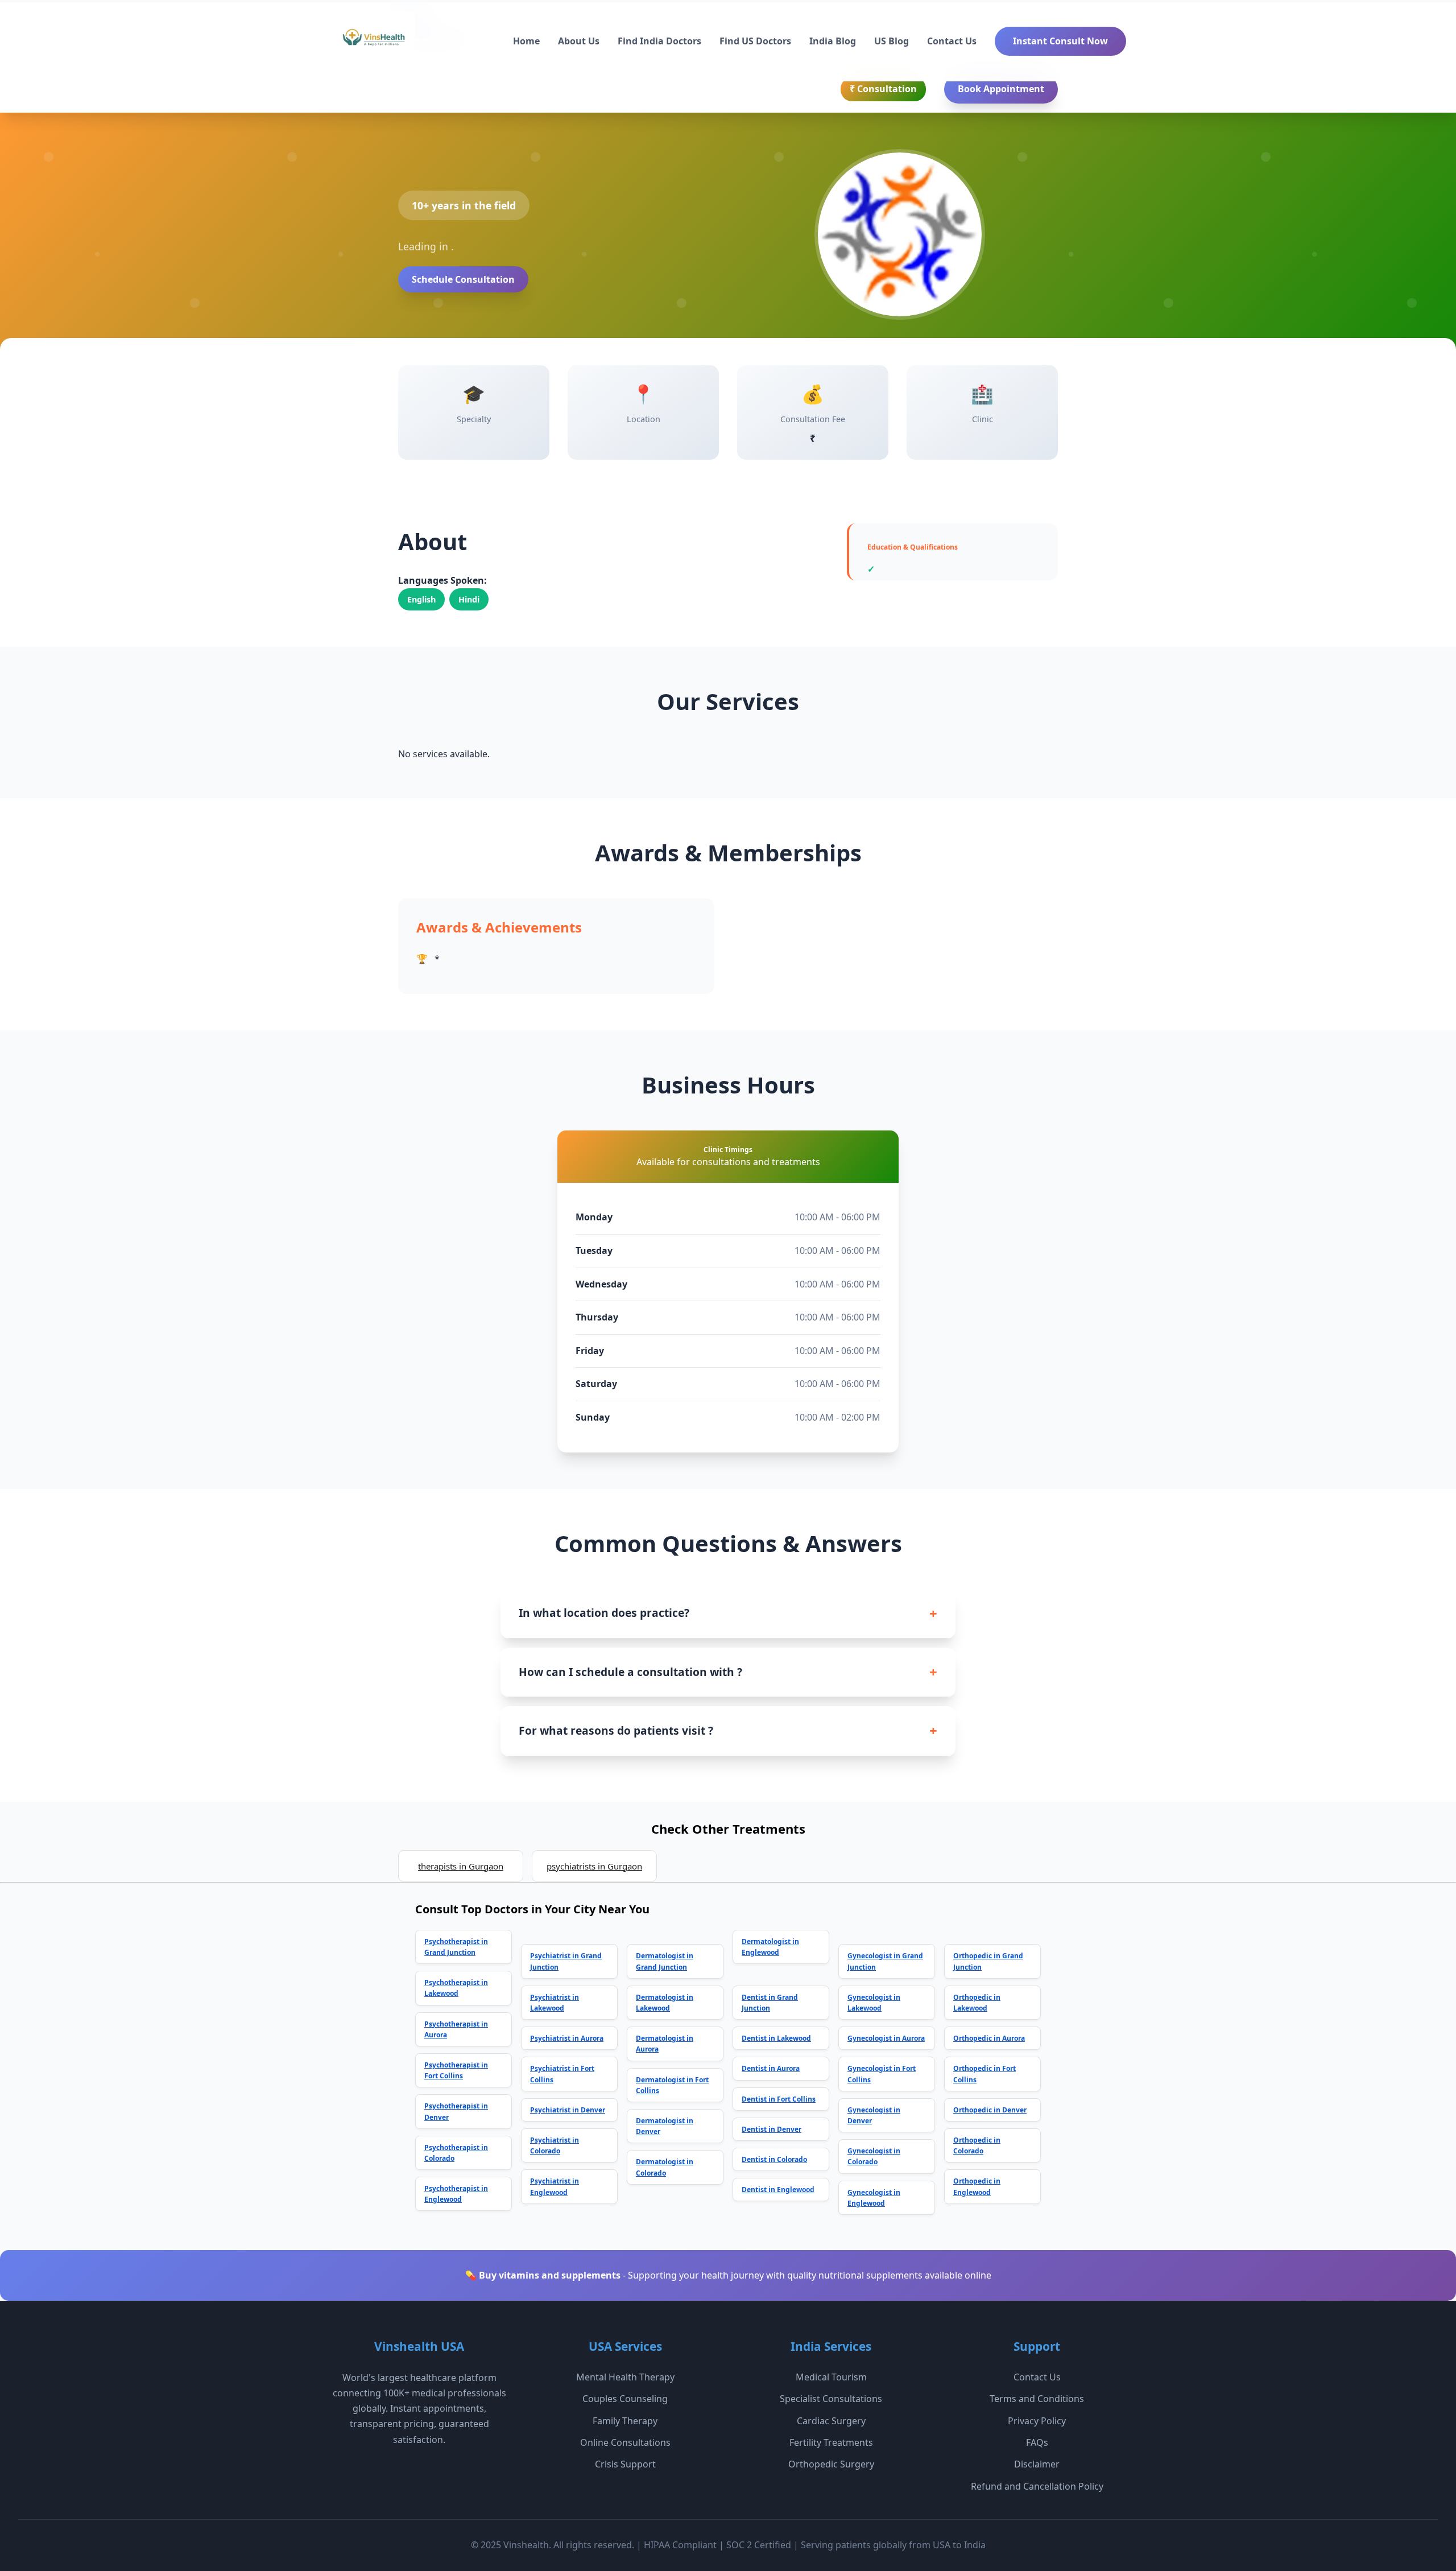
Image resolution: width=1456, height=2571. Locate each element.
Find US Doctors (755, 41)
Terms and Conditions (1037, 2399)
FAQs (1037, 2442)
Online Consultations (625, 2442)
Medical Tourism (831, 2377)
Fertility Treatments (831, 2442)
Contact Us (952, 41)
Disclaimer (1037, 2464)
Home (526, 41)
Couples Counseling (625, 2399)
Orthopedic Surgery (831, 2464)
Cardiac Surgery (831, 2421)
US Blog (892, 41)
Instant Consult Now (1060, 41)
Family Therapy (625, 2421)
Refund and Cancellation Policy (1037, 2486)
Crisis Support (625, 2464)
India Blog (833, 41)
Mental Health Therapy (625, 2377)
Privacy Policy (1037, 2421)
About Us (579, 41)
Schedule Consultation (463, 279)
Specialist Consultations (831, 2399)
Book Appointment (1001, 89)
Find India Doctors (659, 41)
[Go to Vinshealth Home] (373, 42)
